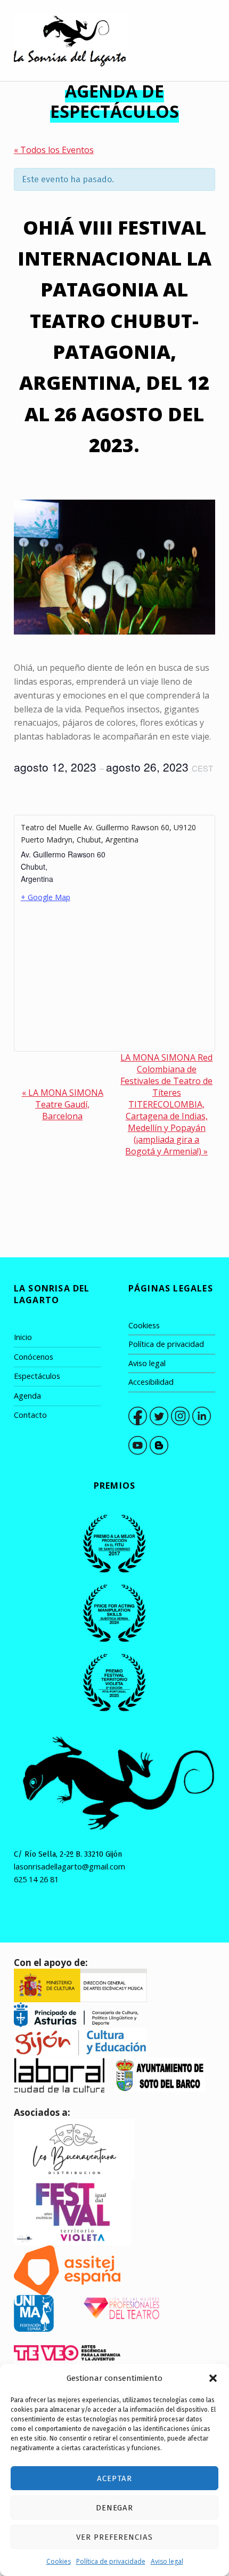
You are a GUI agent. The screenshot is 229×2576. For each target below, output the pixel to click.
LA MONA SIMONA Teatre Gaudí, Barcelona (63, 1104)
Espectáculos (37, 1376)
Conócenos (34, 1357)
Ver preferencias (114, 2537)
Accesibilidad (151, 1382)
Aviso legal (167, 2561)
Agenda (27, 1396)
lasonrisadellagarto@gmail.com (69, 1867)
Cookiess (144, 1325)
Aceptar (114, 2478)
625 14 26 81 (36, 1879)
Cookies (59, 2561)
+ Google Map (46, 897)
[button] (213, 2378)
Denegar (115, 2508)
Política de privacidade (111, 2561)
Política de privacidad (166, 1344)
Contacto (30, 1415)
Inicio (23, 1337)
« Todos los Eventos (54, 150)
